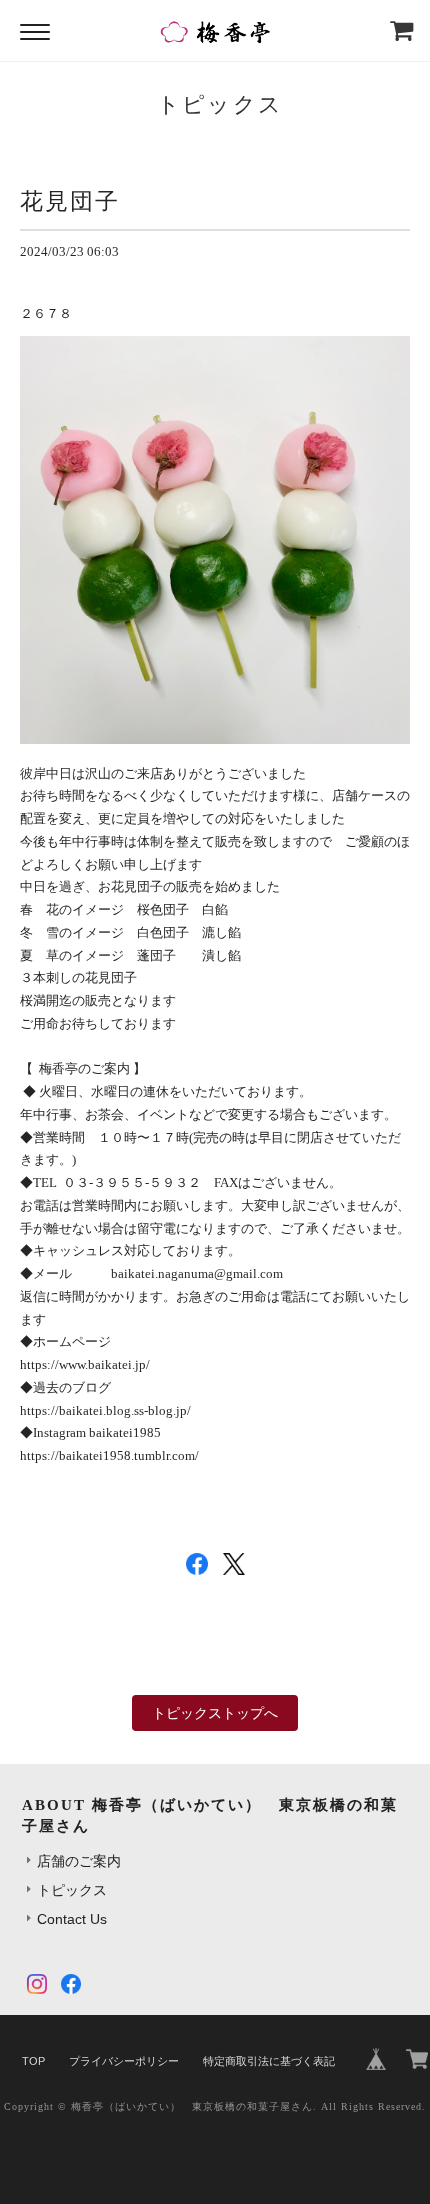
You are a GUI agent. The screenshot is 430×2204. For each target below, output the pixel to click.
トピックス (72, 1890)
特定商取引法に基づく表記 (269, 2061)
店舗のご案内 (79, 1861)
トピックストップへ (215, 1713)
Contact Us (72, 1919)
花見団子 (70, 201)
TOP (33, 2061)
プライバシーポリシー (124, 2061)
